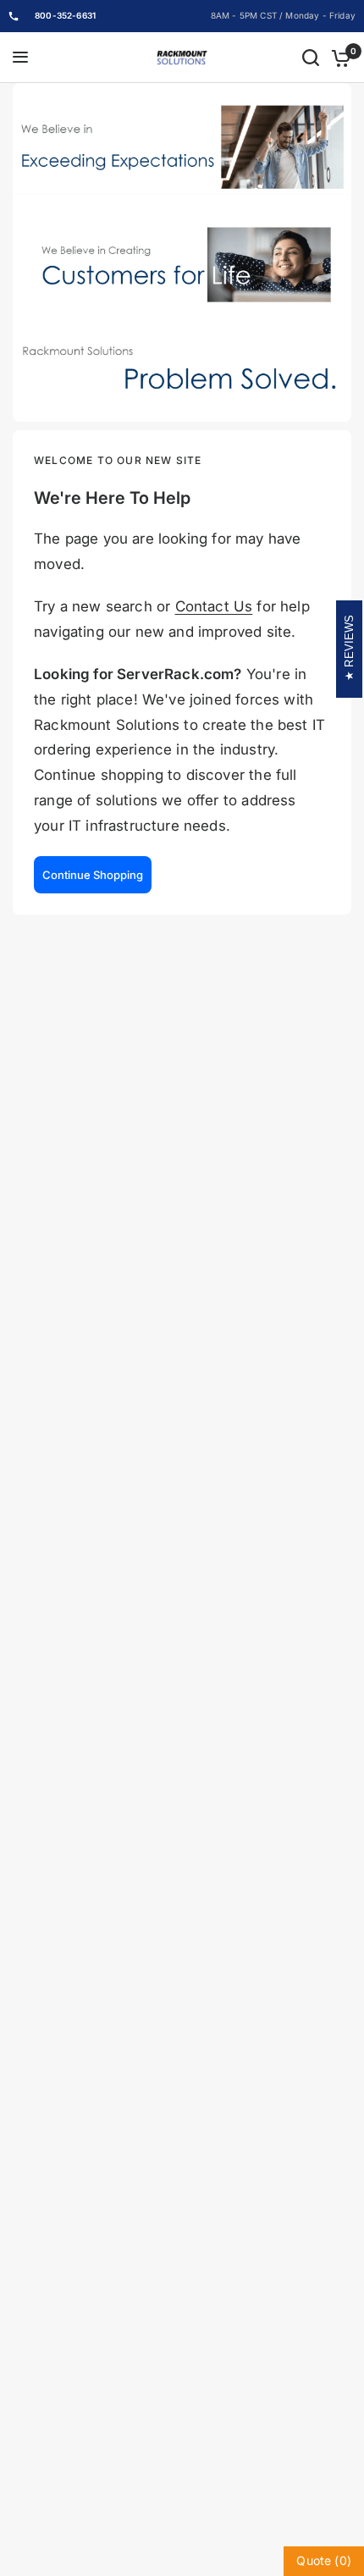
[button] (93, 875)
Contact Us (214, 606)
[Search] (311, 58)
